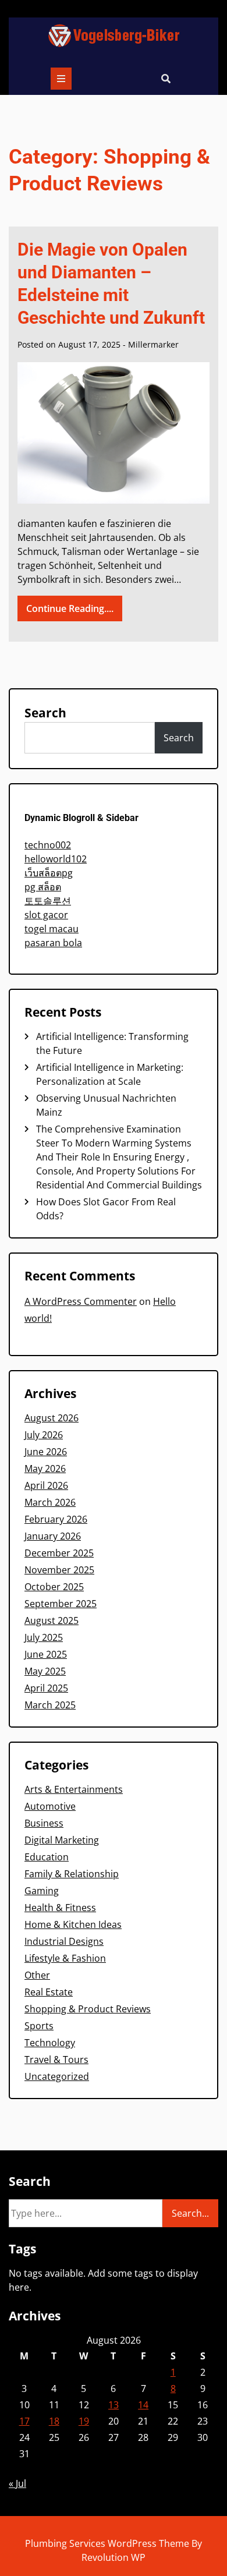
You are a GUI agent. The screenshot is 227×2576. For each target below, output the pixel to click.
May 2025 (45, 1671)
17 (24, 2421)
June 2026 (46, 1452)
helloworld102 (56, 859)
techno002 (48, 845)
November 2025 (59, 1570)
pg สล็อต (43, 887)
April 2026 (46, 1485)
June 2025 (46, 1654)
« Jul (17, 2483)
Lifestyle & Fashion (65, 1958)
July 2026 (44, 1435)
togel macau (52, 929)
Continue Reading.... (70, 608)
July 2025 (44, 1637)
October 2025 (54, 1587)
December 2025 (59, 1553)
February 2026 (56, 1519)
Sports (39, 2026)
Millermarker (153, 344)
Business (44, 1823)
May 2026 (45, 1469)
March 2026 (50, 1502)
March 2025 (50, 1705)
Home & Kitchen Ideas (73, 1924)
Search (45, 713)
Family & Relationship (72, 1874)
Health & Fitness (60, 1908)
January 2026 (53, 1536)
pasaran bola (53, 943)
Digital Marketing (62, 1840)
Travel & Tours (56, 2060)
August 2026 (52, 1418)
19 (84, 2421)
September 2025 (61, 1604)
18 (54, 2421)
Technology (50, 2043)
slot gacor (46, 915)
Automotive (50, 1806)
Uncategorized (57, 2076)
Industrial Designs (64, 1941)
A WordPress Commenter (81, 1301)
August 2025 (52, 1620)
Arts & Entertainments (74, 1789)
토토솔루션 (48, 901)
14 (143, 2405)
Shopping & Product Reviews (88, 2009)
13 (114, 2405)
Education (47, 1857)
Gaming (42, 1891)
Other (37, 1975)
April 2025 (46, 1688)
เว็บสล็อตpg (49, 873)
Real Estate (49, 1992)
